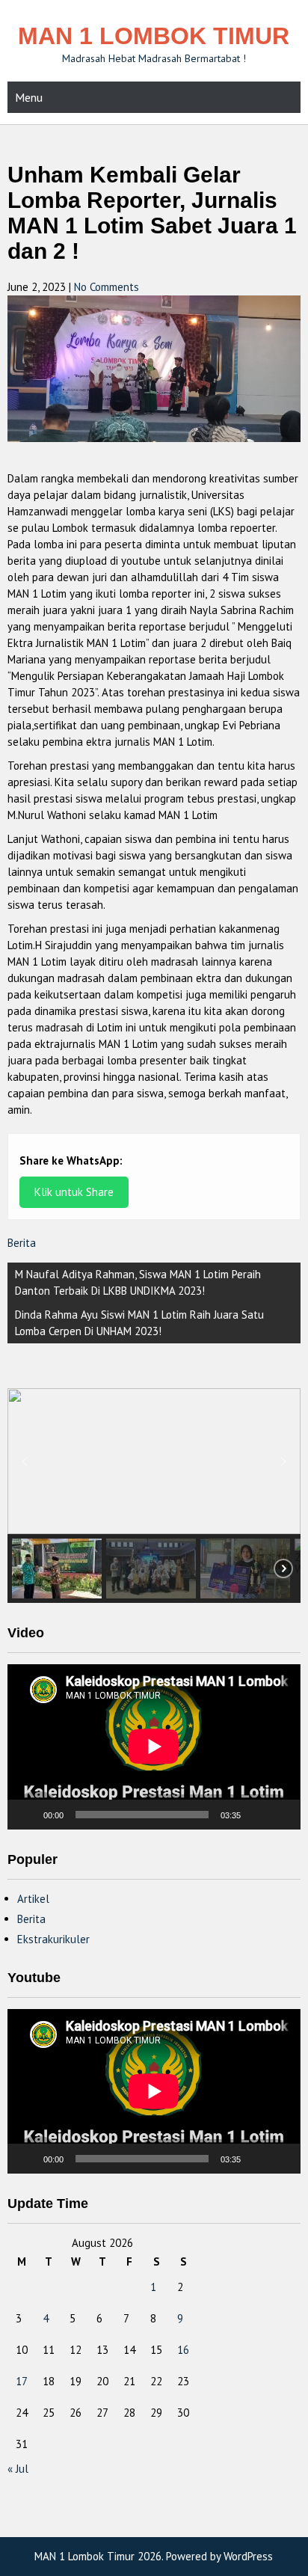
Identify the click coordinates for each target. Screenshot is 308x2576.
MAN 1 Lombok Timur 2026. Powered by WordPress (154, 2556)
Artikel (33, 1899)
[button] (25, 1462)
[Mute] (257, 1815)
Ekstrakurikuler (53, 1939)
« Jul (18, 2469)
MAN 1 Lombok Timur (154, 36)
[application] (154, 1747)
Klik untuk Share (74, 1192)
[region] (154, 1496)
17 (22, 2381)
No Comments (107, 287)
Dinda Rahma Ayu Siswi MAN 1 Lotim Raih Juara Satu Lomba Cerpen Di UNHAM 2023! (139, 1323)
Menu (29, 97)
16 (183, 2350)
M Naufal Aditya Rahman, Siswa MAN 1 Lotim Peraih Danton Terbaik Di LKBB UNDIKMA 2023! (138, 1282)
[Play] (27, 1815)
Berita (22, 1243)
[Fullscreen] (281, 1815)
